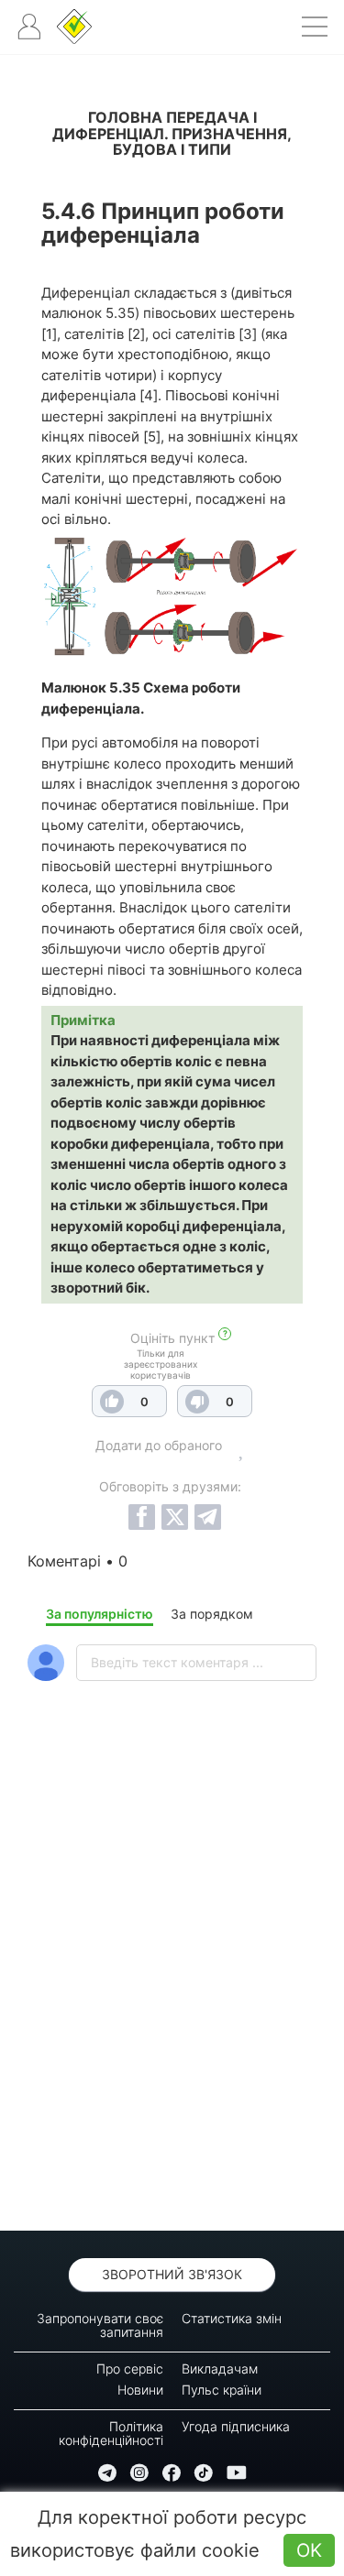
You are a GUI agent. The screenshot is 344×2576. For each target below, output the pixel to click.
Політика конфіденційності (111, 2433)
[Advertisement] (172, 2004)
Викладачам (220, 2369)
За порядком (212, 1614)
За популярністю (100, 1614)
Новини (140, 2390)
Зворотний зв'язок (172, 2274)
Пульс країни (222, 2390)
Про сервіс (130, 2369)
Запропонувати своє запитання (100, 2325)
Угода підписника (236, 2426)
